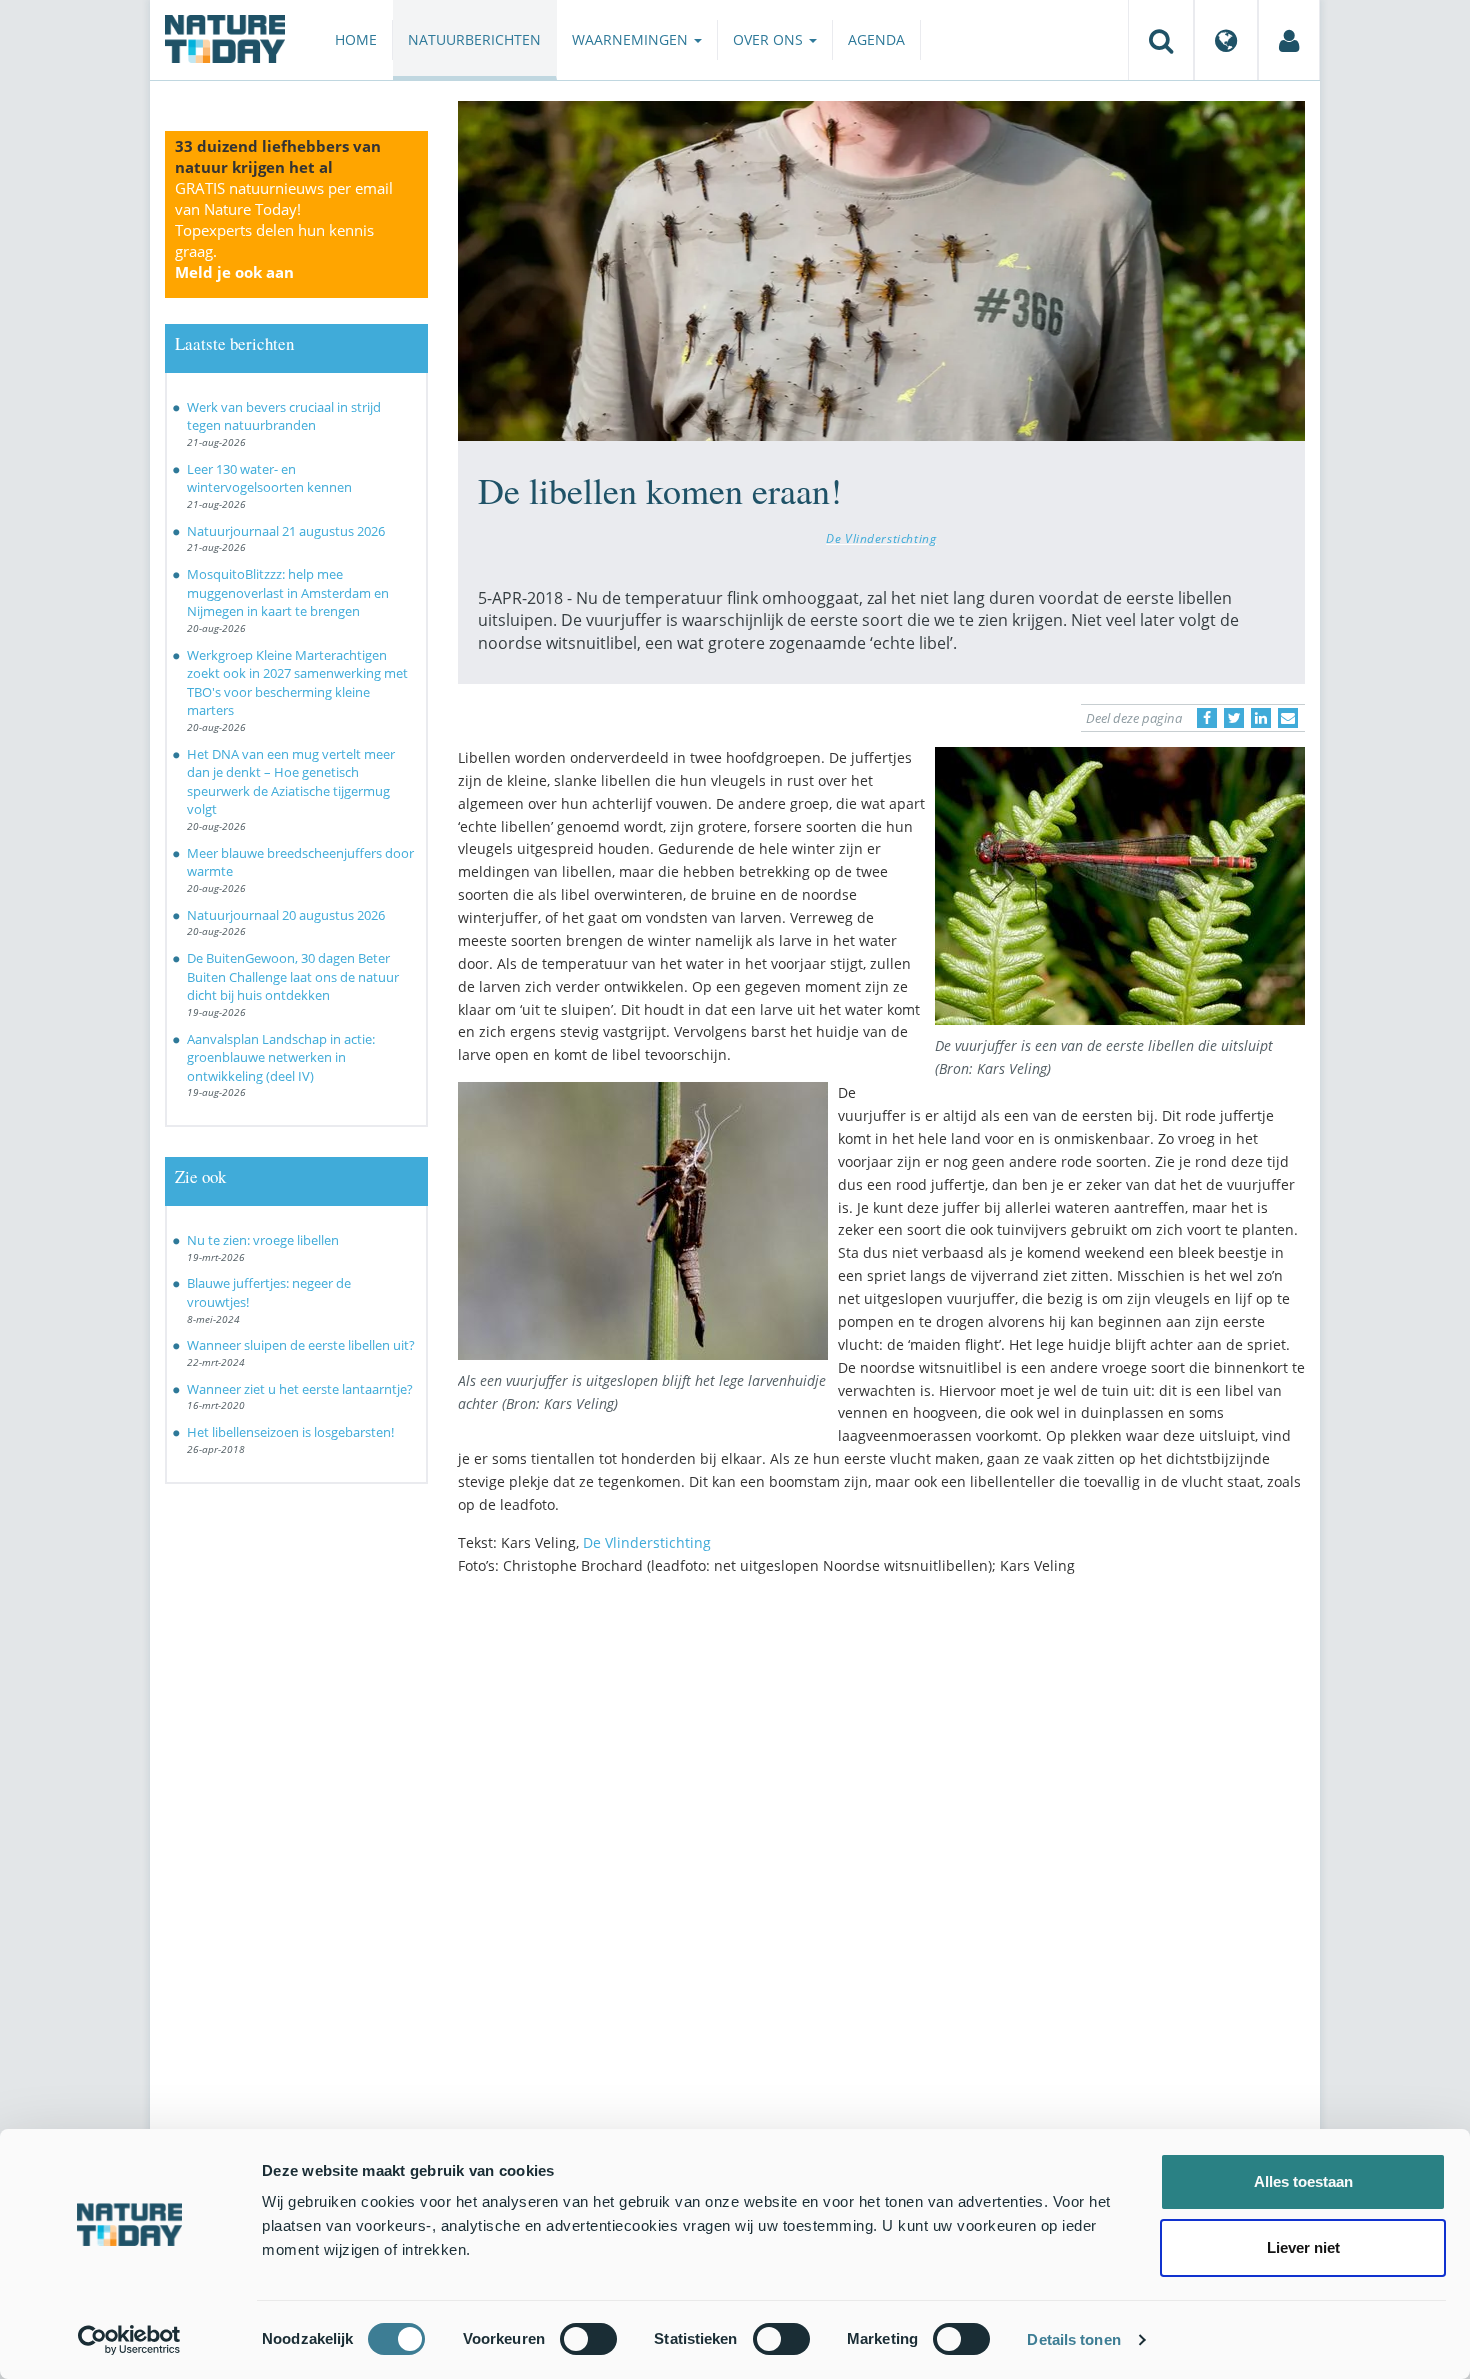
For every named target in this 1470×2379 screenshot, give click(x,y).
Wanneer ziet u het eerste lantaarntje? (300, 1389)
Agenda (876, 39)
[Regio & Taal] (1226, 40)
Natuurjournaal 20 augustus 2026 (286, 915)
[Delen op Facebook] (1207, 718)
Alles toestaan (1303, 2181)
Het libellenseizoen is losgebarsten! (290, 1432)
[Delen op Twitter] (1234, 718)
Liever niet (1303, 2247)
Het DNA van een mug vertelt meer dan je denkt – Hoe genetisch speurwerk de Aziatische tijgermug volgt (291, 782)
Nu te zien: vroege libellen (263, 1240)
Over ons (770, 39)
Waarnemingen (632, 39)
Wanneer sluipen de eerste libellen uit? (301, 1345)
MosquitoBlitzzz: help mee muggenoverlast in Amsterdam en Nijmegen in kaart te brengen (288, 592)
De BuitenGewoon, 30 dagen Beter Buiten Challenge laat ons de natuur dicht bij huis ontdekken (293, 976)
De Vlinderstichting (881, 538)
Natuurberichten (474, 39)
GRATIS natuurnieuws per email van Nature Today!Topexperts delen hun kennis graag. (284, 230)
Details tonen (1073, 2339)
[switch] (588, 2339)
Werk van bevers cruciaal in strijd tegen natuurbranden (284, 416)
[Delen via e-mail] (1288, 718)
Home (356, 39)
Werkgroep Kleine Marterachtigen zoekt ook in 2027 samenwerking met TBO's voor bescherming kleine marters (297, 683)
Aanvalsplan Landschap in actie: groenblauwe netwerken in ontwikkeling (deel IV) (281, 1057)
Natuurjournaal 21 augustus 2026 (286, 531)
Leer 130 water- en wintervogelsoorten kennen (269, 478)
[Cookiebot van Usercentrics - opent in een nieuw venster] (129, 2340)
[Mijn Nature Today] (1289, 40)
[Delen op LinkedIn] (1261, 718)
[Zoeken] (1161, 40)
